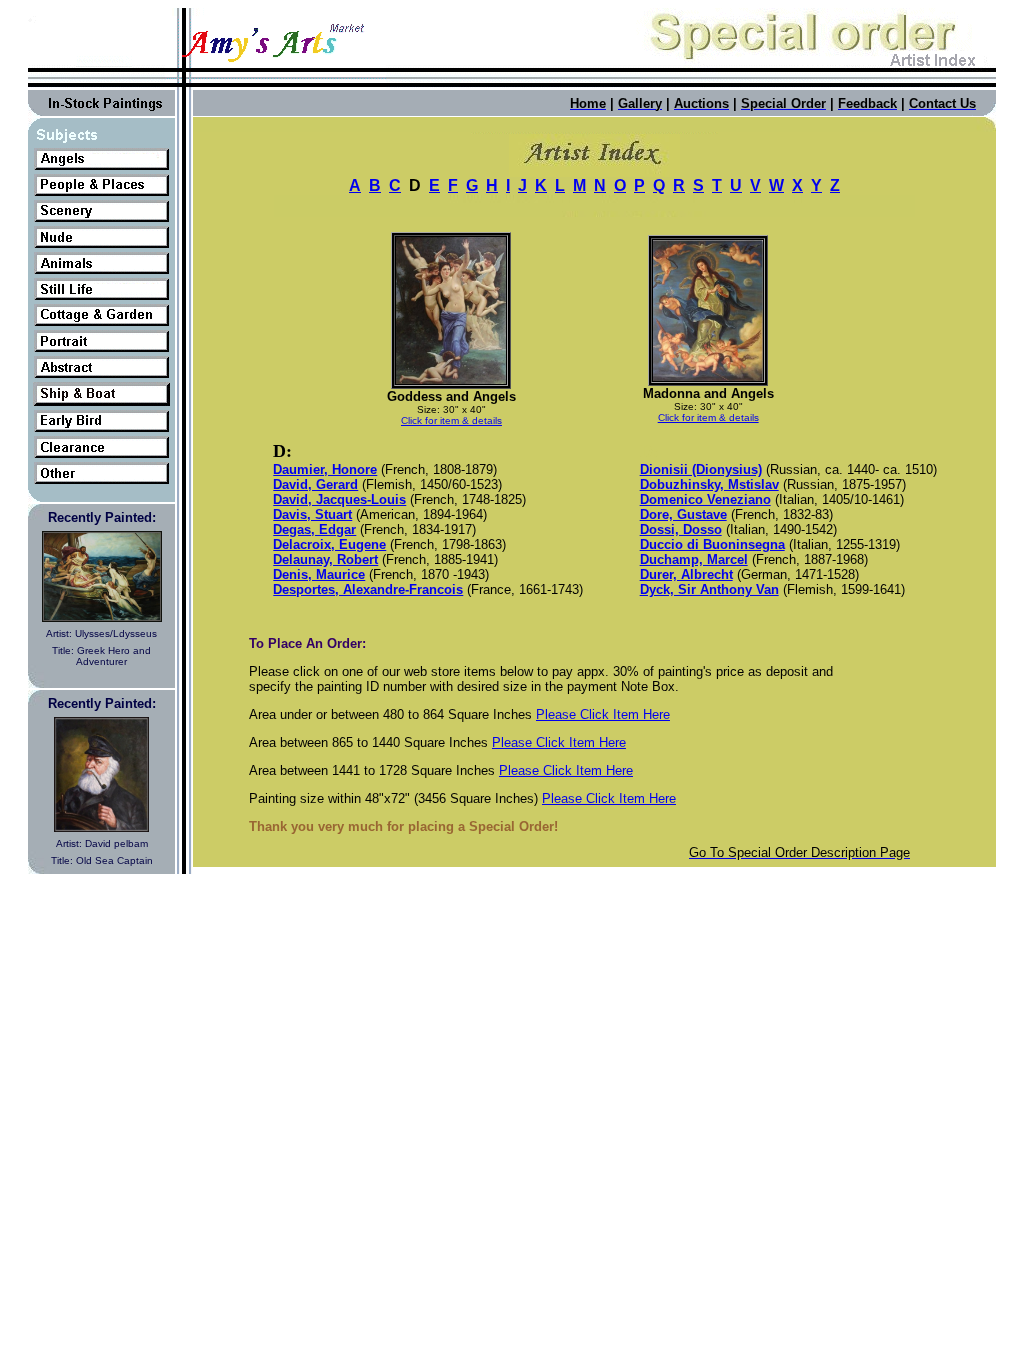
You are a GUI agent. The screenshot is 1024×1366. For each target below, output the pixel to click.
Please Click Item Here (603, 714)
